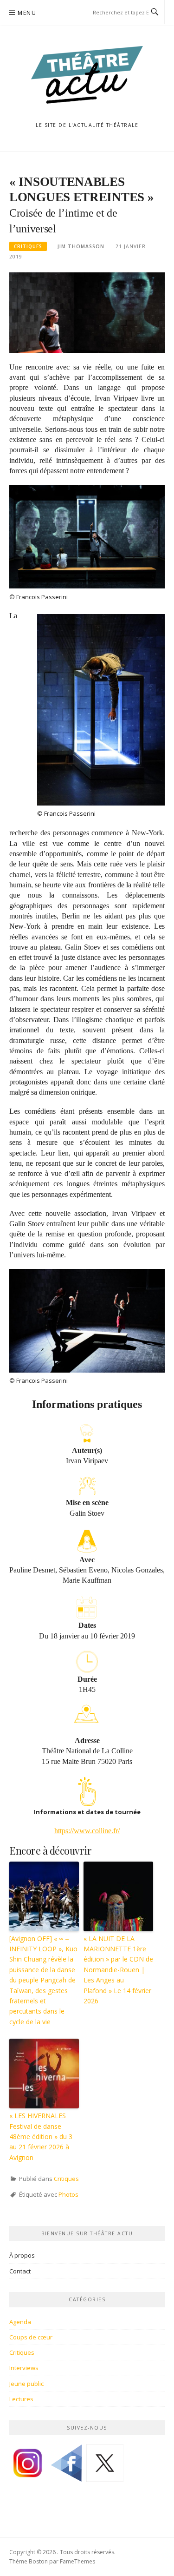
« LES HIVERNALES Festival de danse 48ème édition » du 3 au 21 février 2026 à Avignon (41, 2137)
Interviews (24, 2368)
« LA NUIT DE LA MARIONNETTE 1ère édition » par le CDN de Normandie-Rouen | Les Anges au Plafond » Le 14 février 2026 (118, 1970)
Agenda (20, 2322)
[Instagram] (28, 2466)
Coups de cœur (31, 2337)
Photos (68, 2194)
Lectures (21, 2399)
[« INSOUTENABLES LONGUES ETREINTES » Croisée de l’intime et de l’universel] (87, 312)
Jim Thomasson (81, 246)
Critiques (28, 246)
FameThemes (77, 2561)
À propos (22, 2255)
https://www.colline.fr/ (87, 1831)
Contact (20, 2271)
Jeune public (26, 2384)
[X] (105, 2466)
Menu (27, 13)
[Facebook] (66, 2466)
